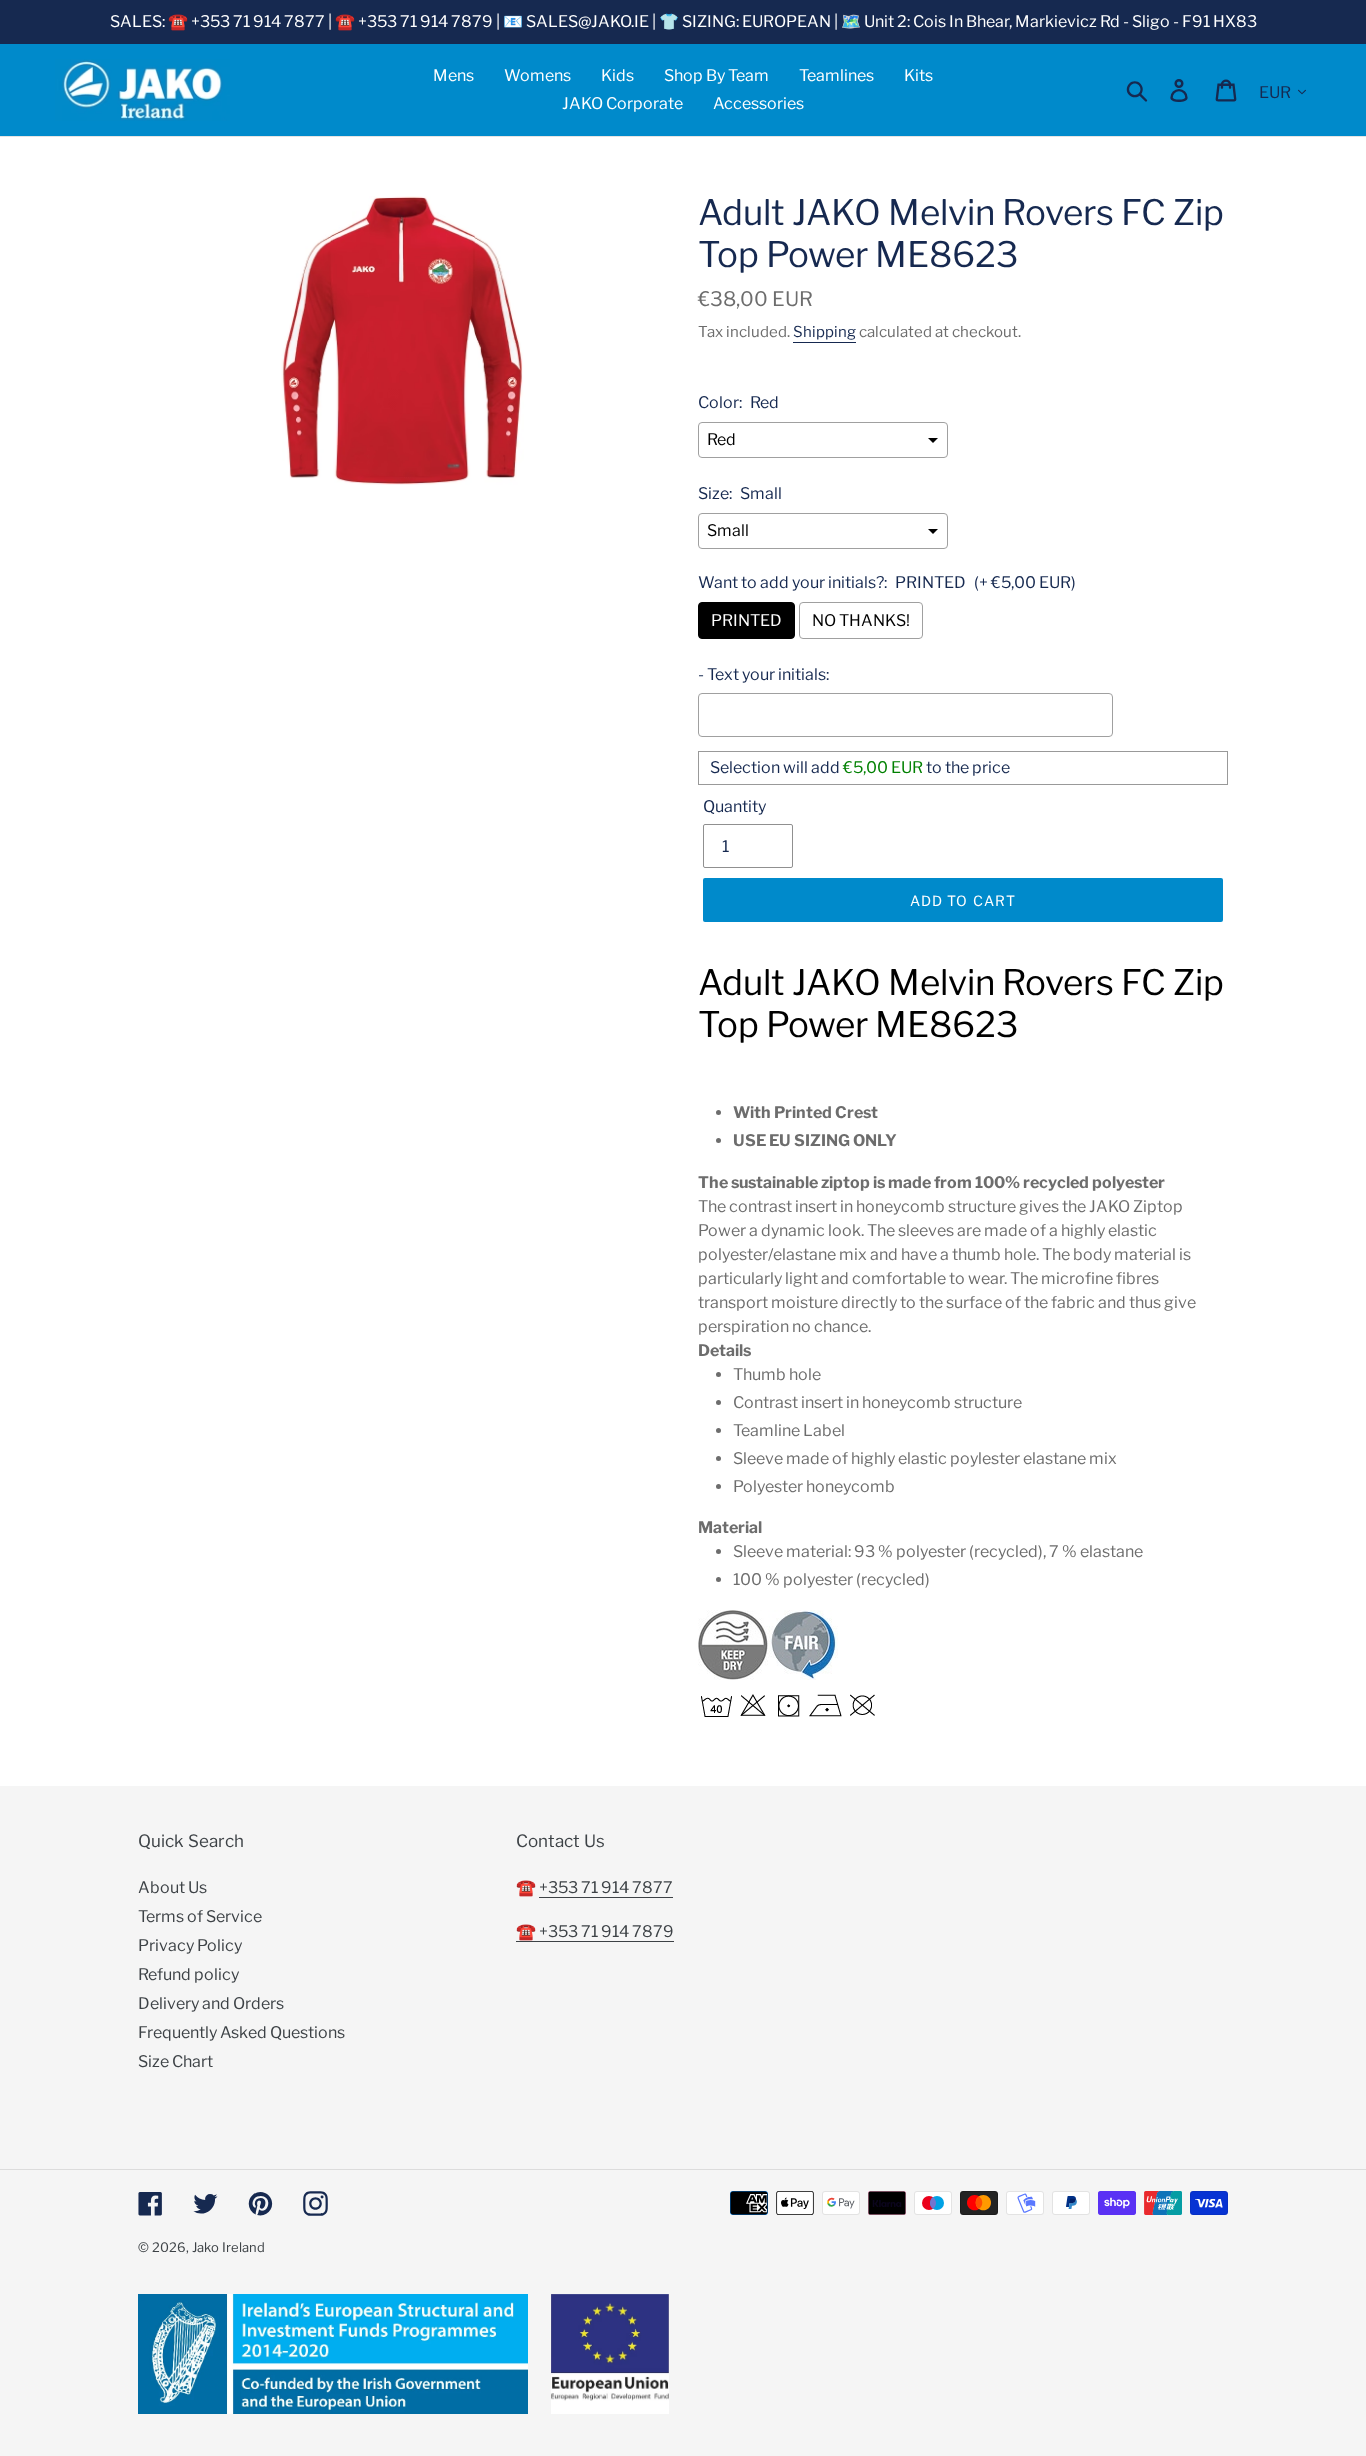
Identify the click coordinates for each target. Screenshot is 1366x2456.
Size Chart (175, 2061)
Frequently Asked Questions (241, 2032)
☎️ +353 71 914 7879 (595, 1931)
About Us (172, 1887)
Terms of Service (200, 1916)
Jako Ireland (228, 2247)
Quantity (734, 806)
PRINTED (746, 620)
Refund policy (188, 1974)
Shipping (824, 332)
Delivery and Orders (211, 2003)
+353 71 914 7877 (606, 1887)
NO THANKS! (861, 620)
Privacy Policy (190, 1945)
